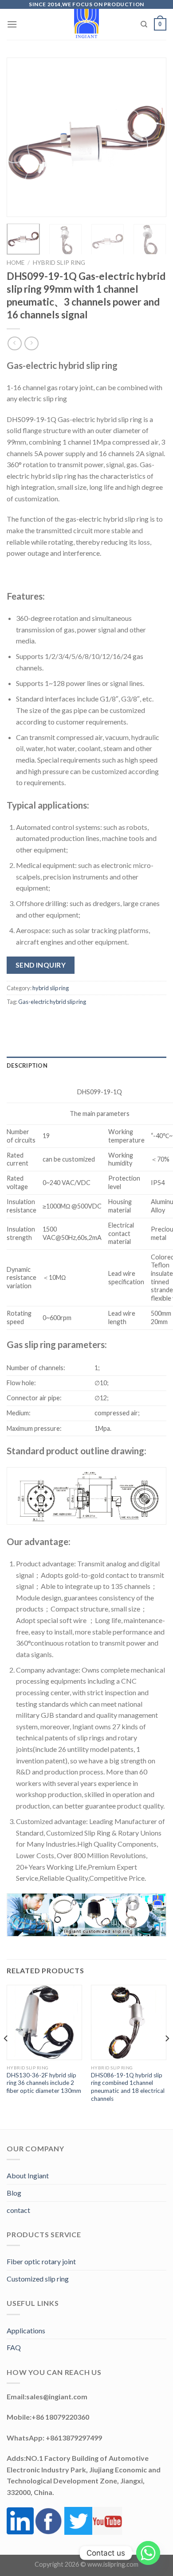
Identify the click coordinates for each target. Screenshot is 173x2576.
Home (16, 263)
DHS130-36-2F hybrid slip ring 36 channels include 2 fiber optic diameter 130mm (44, 2083)
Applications (26, 2330)
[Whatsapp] (148, 2553)
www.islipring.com (113, 2564)
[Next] (152, 137)
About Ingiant (28, 2175)
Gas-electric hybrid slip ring (52, 1002)
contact (18, 2210)
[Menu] (12, 24)
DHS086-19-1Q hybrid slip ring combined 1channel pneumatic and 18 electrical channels (128, 2087)
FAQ (14, 2347)
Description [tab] (27, 1065)
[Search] (144, 24)
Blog (14, 2193)
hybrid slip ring (59, 263)
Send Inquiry (41, 965)
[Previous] (21, 137)
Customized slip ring (38, 2279)
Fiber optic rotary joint (41, 2261)
